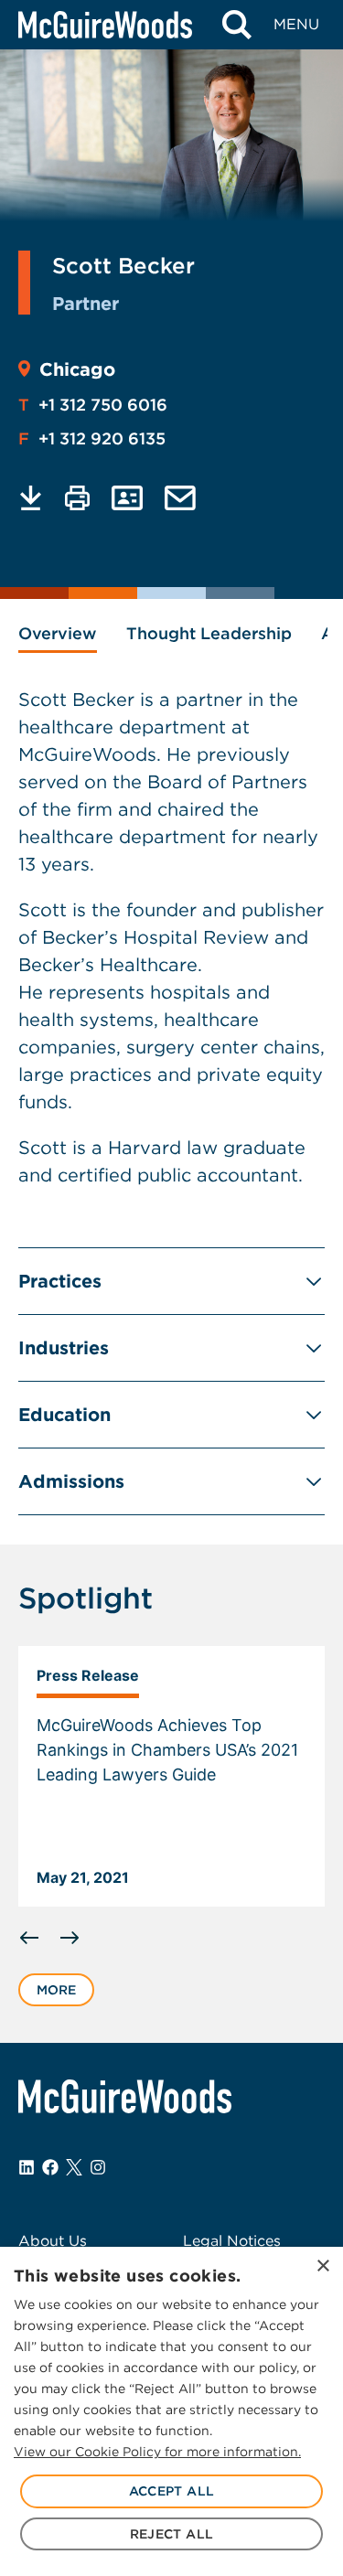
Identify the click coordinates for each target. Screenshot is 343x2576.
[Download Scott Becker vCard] (127, 498)
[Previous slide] (29, 1938)
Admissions (71, 1481)
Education (64, 1415)
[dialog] (171, 2411)
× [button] (322, 2266)
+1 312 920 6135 (92, 438)
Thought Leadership (209, 633)
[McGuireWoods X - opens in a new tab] (74, 2167)
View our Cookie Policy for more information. (157, 2452)
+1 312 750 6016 (93, 405)
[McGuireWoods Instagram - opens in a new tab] (98, 2167)
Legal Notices (232, 2241)
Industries (64, 1348)
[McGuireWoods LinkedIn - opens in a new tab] (27, 2167)
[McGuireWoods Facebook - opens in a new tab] (50, 2167)
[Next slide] (70, 1938)
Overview (58, 633)
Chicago (77, 369)
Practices (60, 1281)
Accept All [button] (172, 2491)
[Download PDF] (31, 498)
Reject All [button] (172, 2534)
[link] (171, 1777)
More (56, 1990)
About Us (53, 2241)
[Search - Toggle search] (236, 25)
